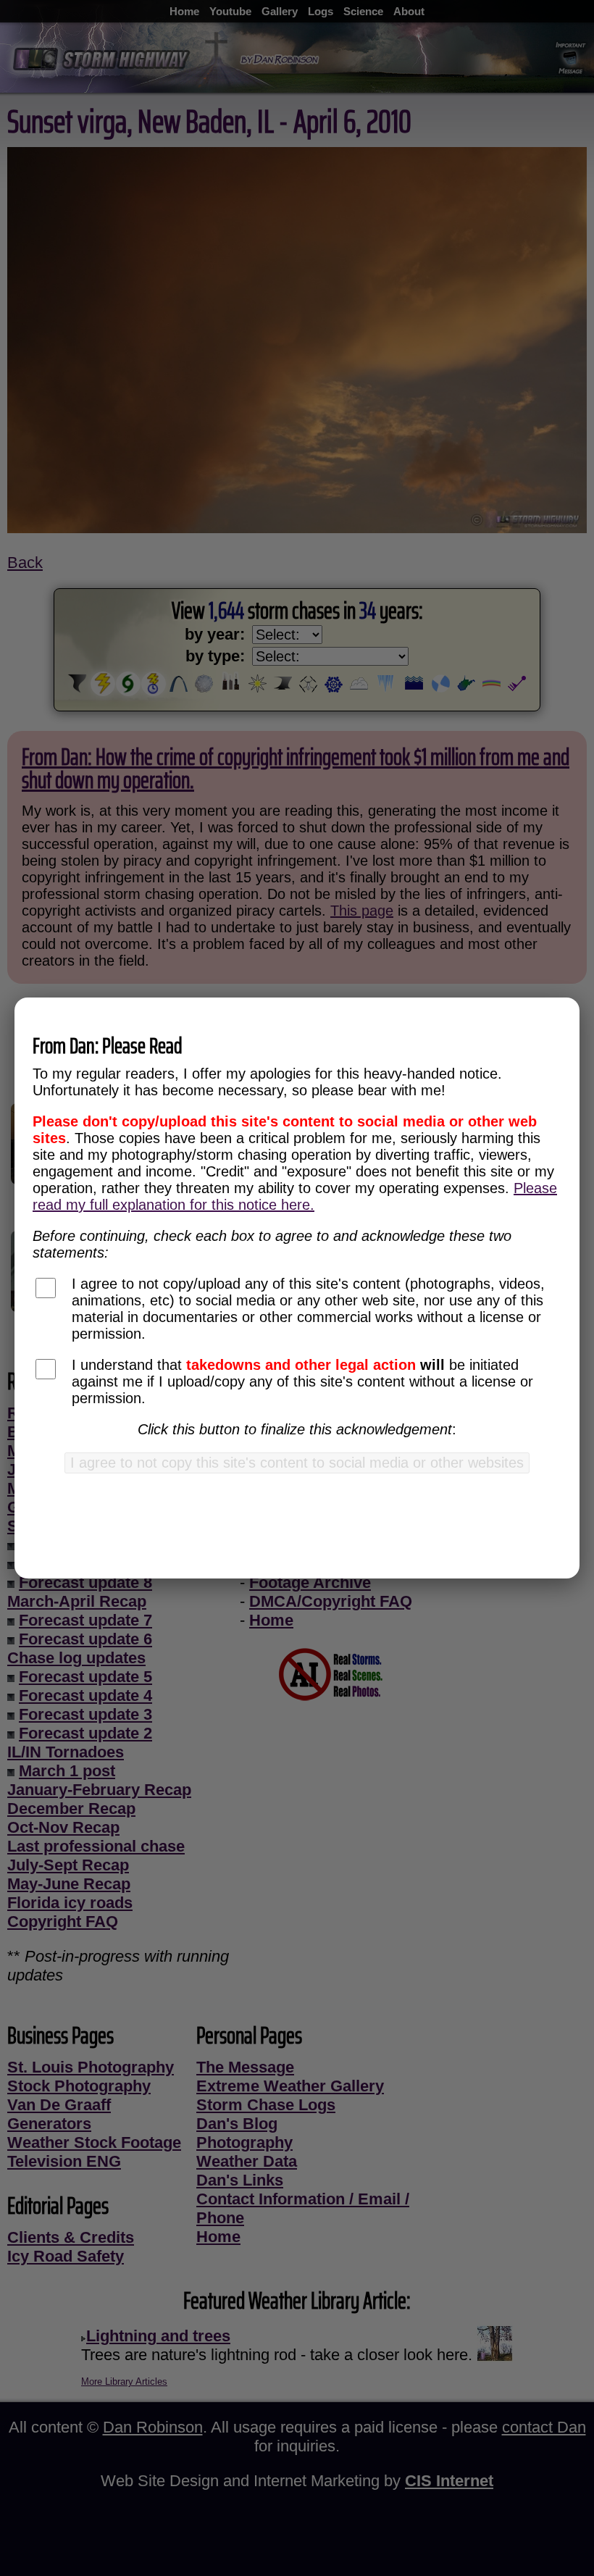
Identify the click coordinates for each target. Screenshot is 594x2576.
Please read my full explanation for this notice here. (295, 1196)
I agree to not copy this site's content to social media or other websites (297, 1463)
